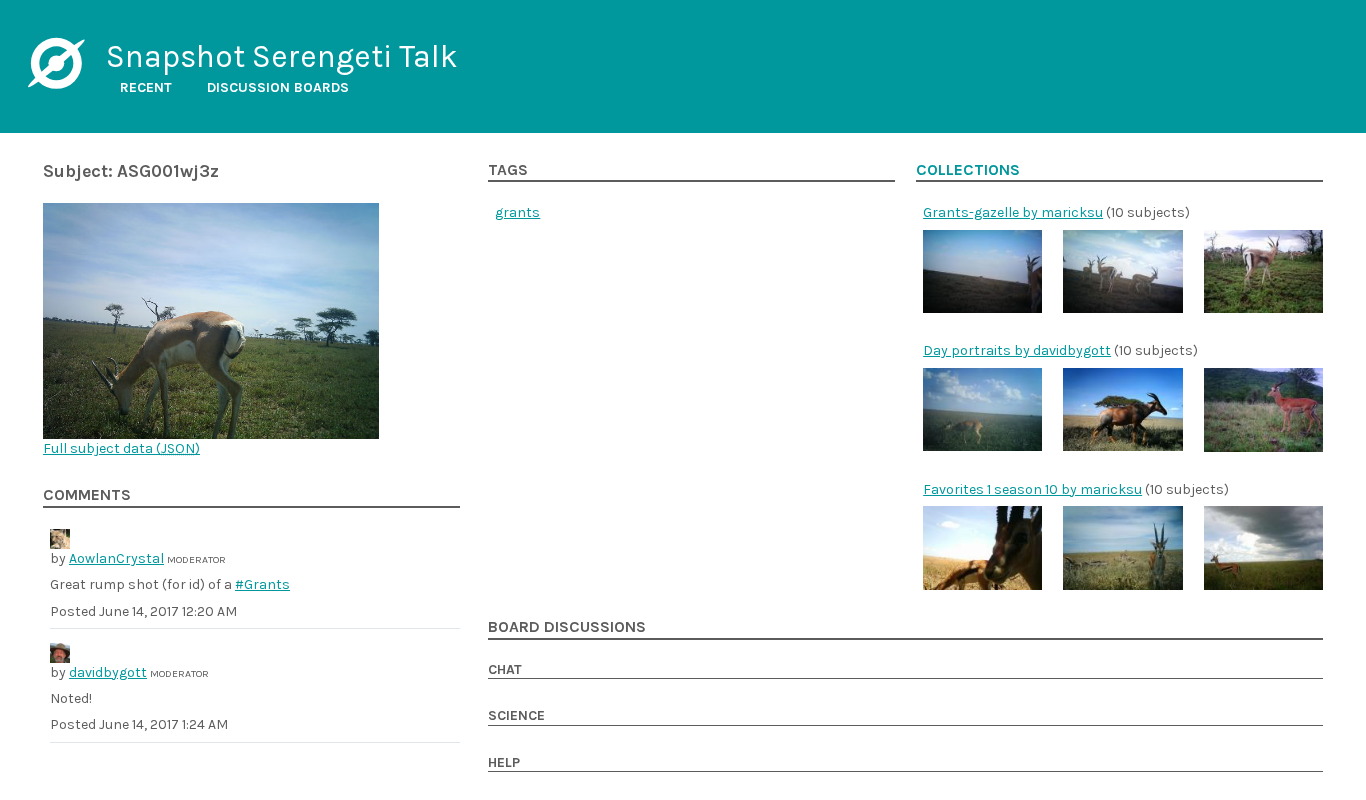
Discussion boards (278, 87)
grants (517, 212)
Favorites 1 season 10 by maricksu (1032, 489)
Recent (146, 87)
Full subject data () (121, 448)
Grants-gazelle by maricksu (1013, 212)
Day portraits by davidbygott (1017, 350)
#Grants (262, 584)
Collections (968, 170)
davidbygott (108, 672)
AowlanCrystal (116, 558)
